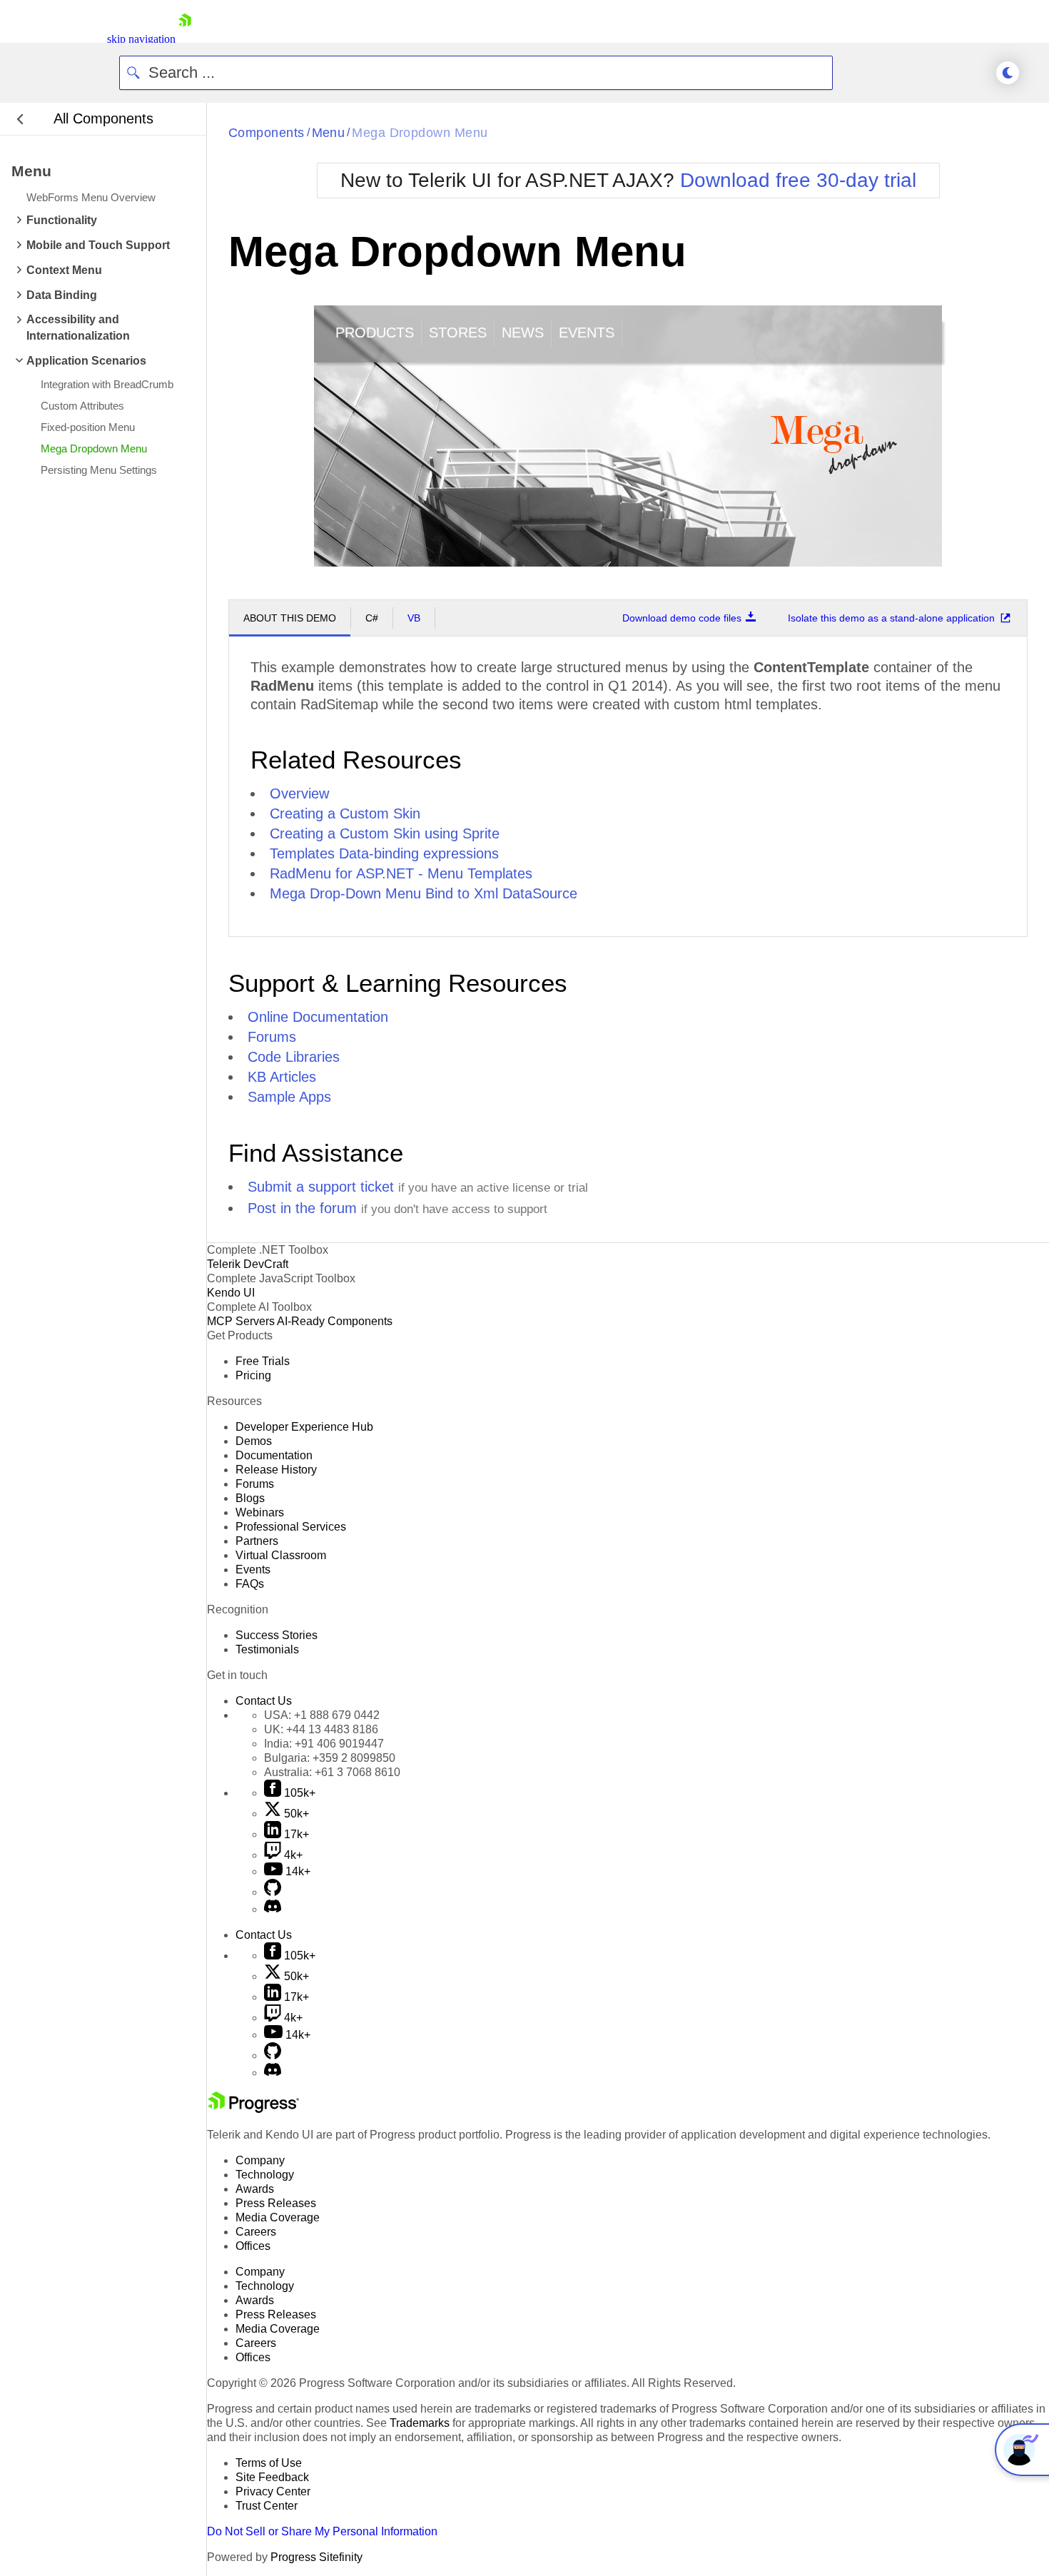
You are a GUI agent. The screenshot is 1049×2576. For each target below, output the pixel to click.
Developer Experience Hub (304, 1427)
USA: (322, 1715)
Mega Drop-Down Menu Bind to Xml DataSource (424, 893)
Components (267, 133)
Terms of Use (269, 2463)
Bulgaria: (330, 1758)
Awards (255, 2189)
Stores (458, 333)
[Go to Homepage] (185, 39)
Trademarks (420, 2423)
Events (587, 333)
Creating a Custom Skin (345, 813)
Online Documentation (318, 1017)
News (523, 333)
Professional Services (291, 1527)
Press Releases (276, 2203)
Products (375, 333)
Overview (299, 793)
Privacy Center (273, 2491)
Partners (257, 1541)
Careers (256, 2232)
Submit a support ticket (321, 1187)
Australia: (332, 1772)
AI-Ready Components (335, 1321)
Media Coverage (278, 2217)
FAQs (250, 1584)
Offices (253, 2246)
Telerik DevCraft (248, 1264)
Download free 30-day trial (798, 180)
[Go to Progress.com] (253, 2109)
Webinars (260, 1512)
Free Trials (263, 1361)
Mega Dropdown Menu (420, 133)
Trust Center (267, 2506)
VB (414, 618)
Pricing (253, 1375)
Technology (265, 2175)
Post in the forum (302, 1208)
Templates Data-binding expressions (384, 853)
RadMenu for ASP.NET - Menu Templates (401, 873)
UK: (321, 1729)
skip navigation (141, 39)
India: (324, 1744)
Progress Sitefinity (316, 2557)
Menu (329, 133)
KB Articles (282, 1077)
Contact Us (264, 1701)
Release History (276, 1470)
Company (260, 2160)
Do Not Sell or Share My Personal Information (322, 2531)
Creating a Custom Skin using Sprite (385, 833)
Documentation (274, 1455)
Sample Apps (289, 1097)
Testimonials (267, 1649)
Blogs (250, 1498)
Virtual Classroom (281, 1555)
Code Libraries (294, 1057)
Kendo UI (231, 1293)
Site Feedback (272, 2477)
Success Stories (277, 1635)
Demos (254, 1441)
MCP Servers (241, 1321)
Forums (272, 1037)
